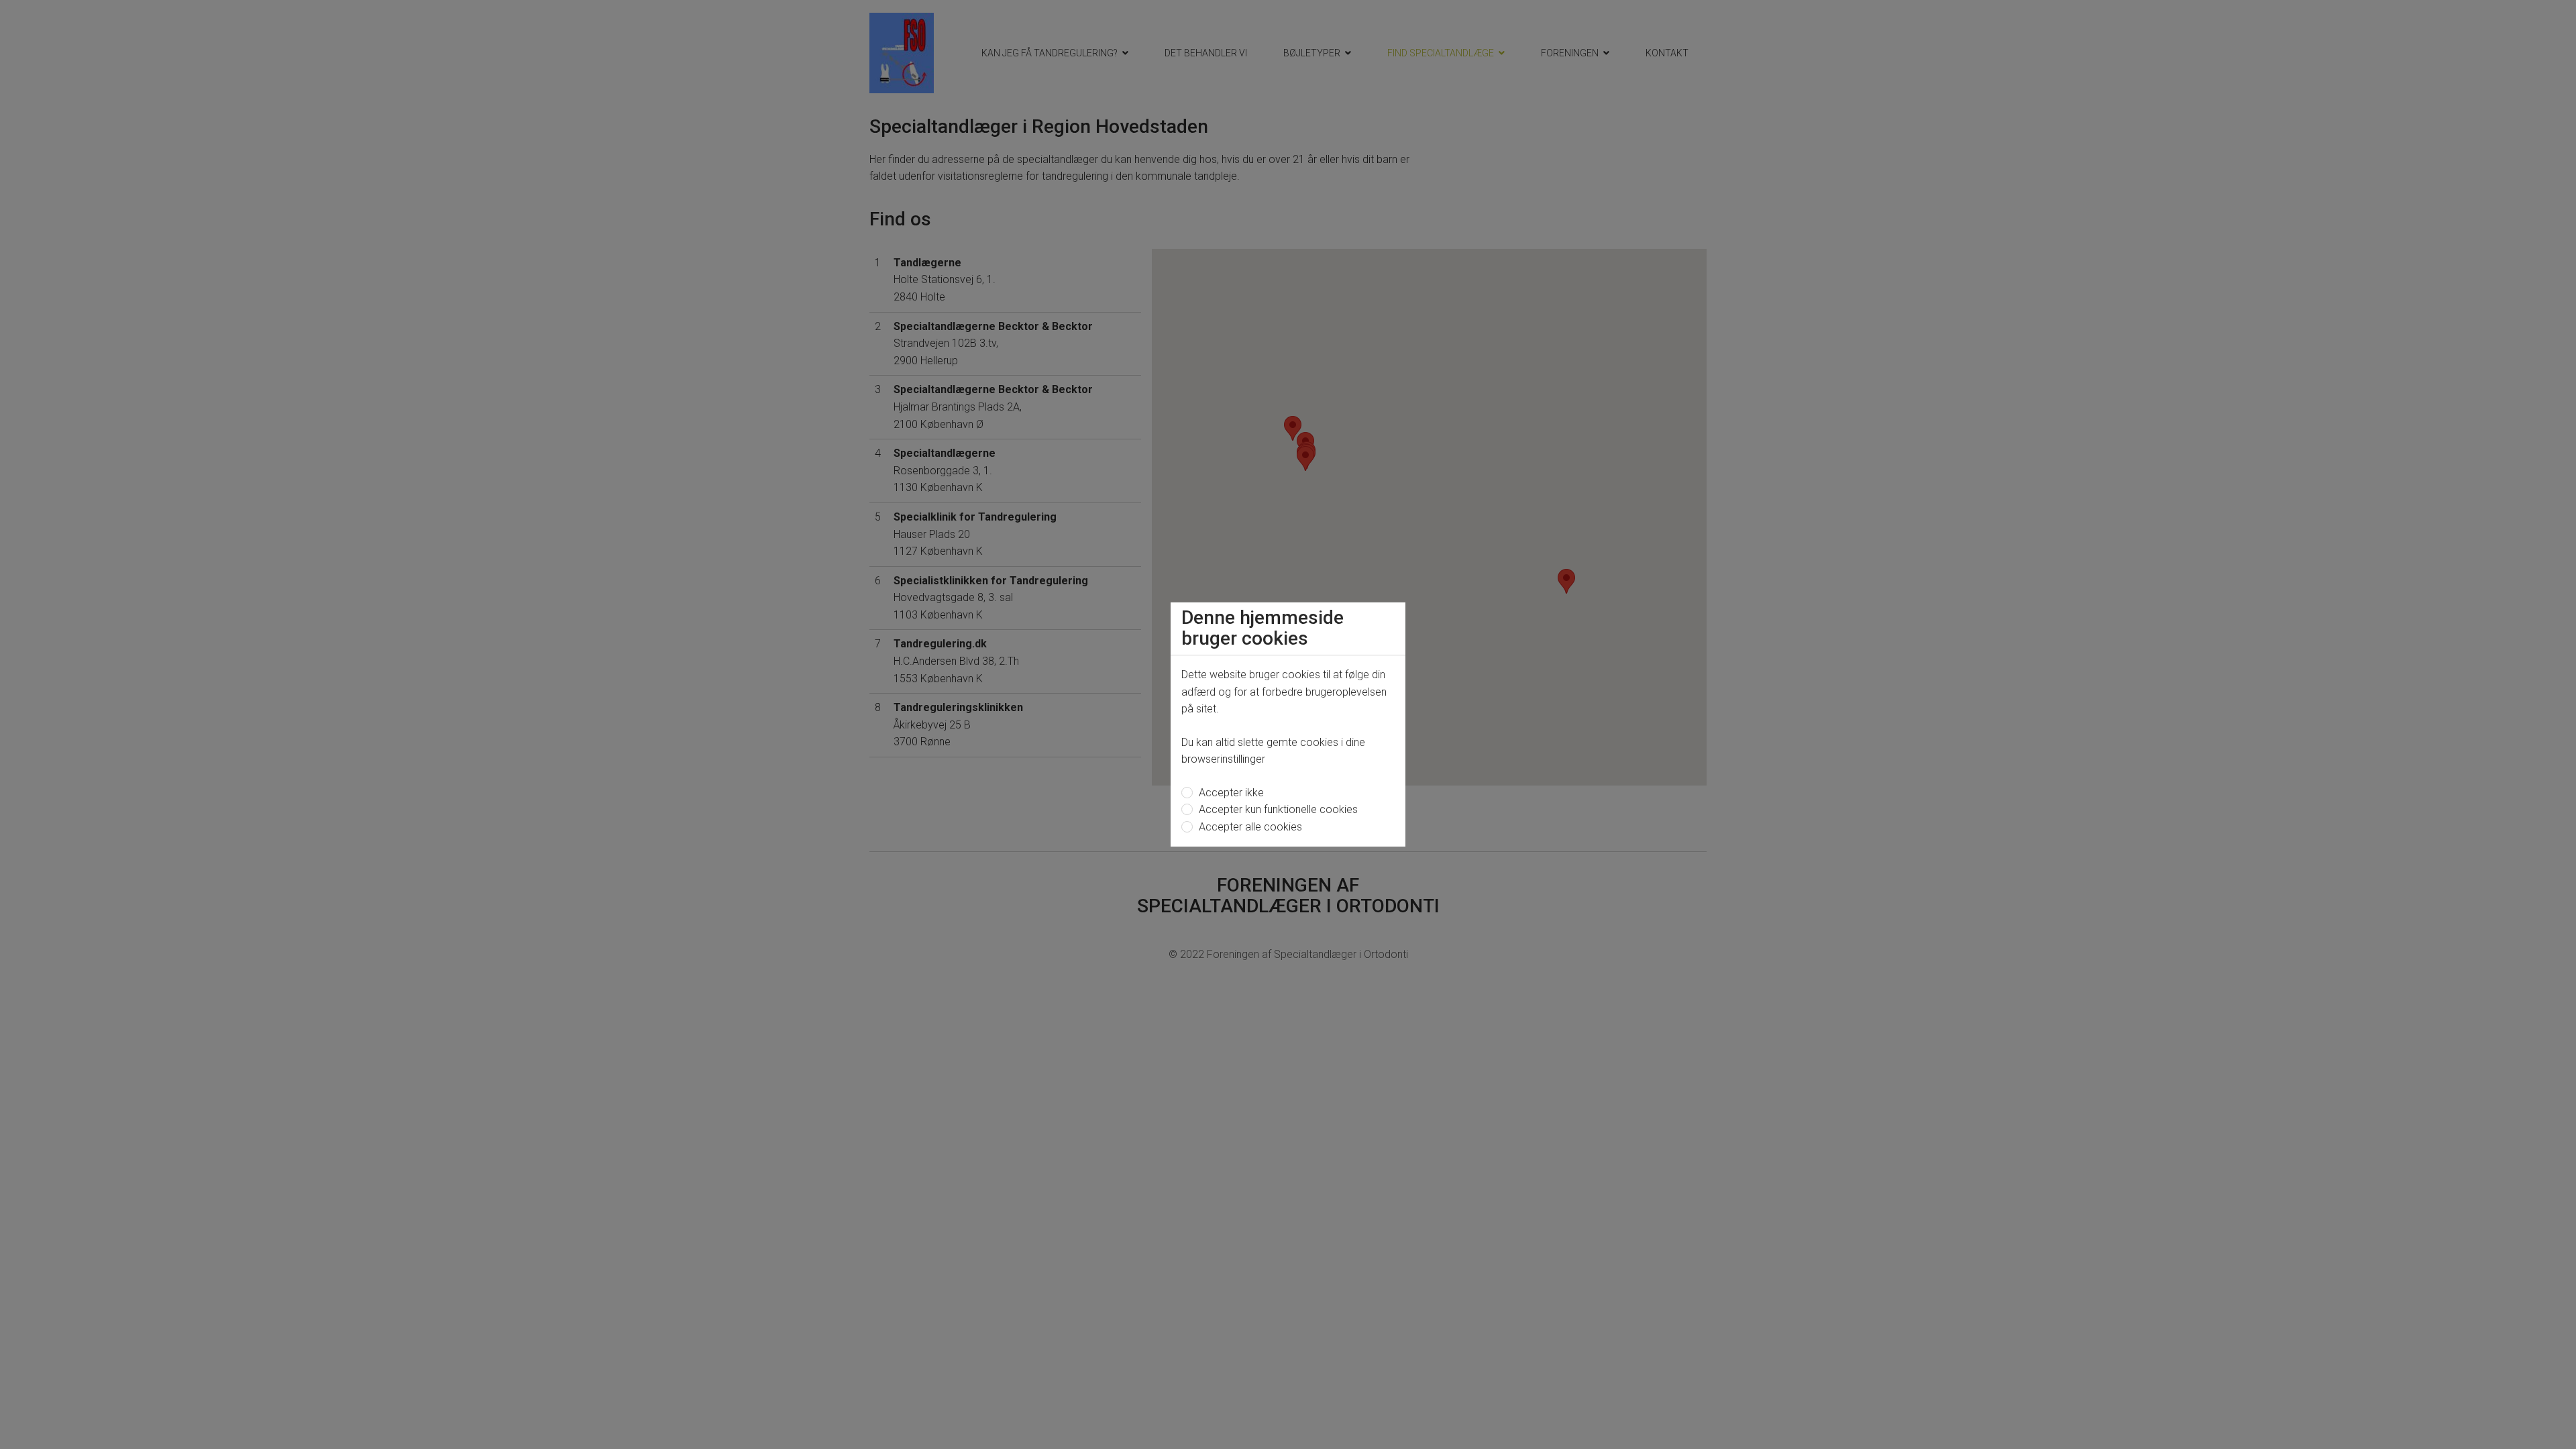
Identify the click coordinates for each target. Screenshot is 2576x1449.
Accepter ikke (1230, 793)
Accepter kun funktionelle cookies (1277, 809)
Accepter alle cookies (1249, 827)
